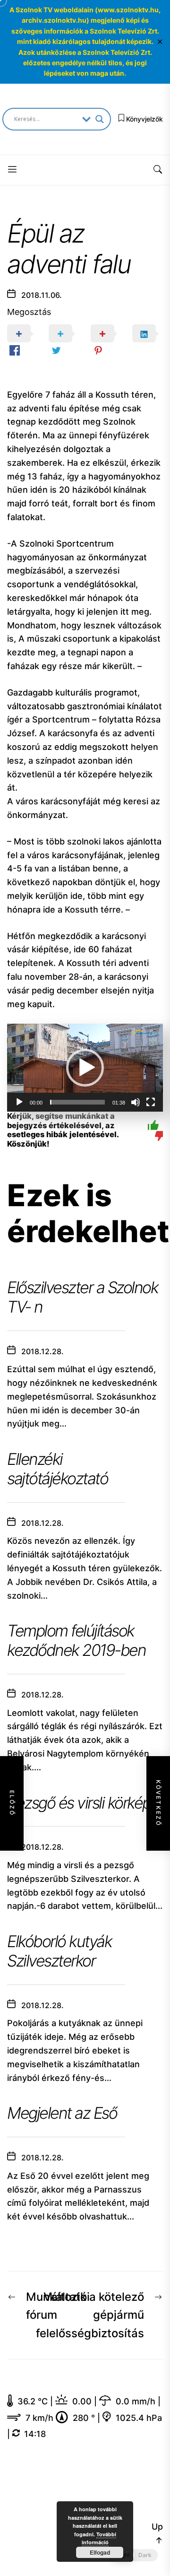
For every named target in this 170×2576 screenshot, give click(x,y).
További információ (99, 2538)
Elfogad (100, 2552)
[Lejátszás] (19, 1102)
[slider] (77, 1102)
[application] (85, 1068)
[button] (85, 1068)
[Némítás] (136, 1102)
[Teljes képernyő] (151, 1102)
